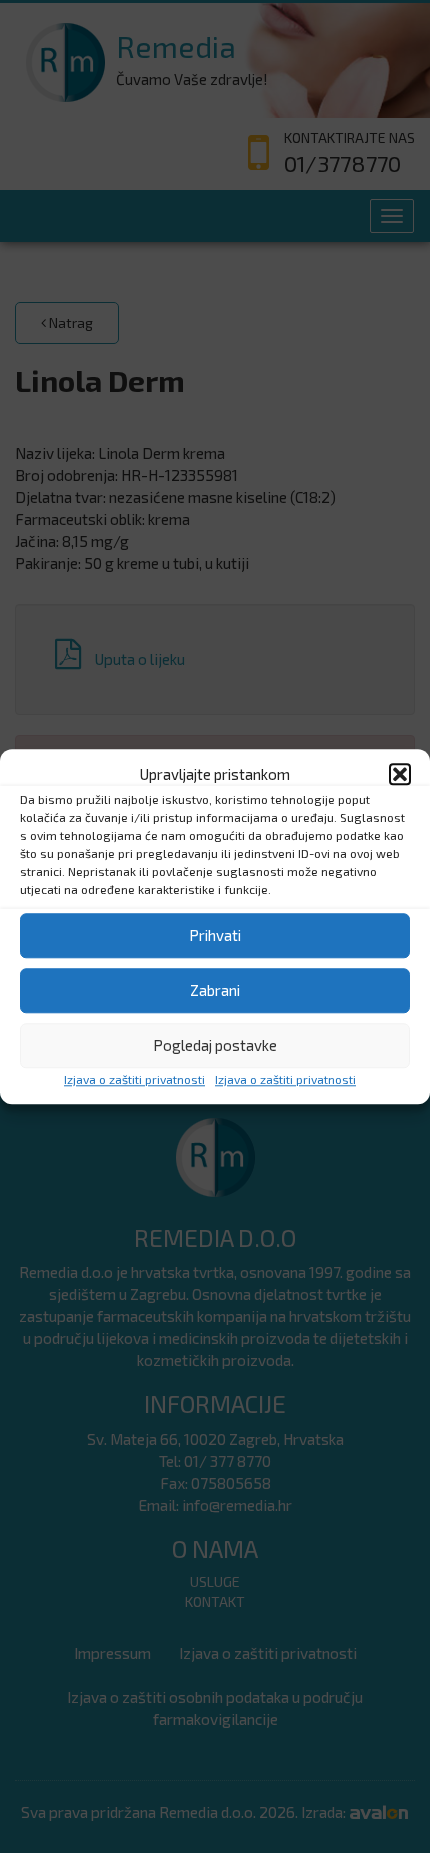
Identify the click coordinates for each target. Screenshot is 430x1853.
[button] (400, 774)
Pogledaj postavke (215, 1046)
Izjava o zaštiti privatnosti (134, 1079)
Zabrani (215, 991)
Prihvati (215, 936)
